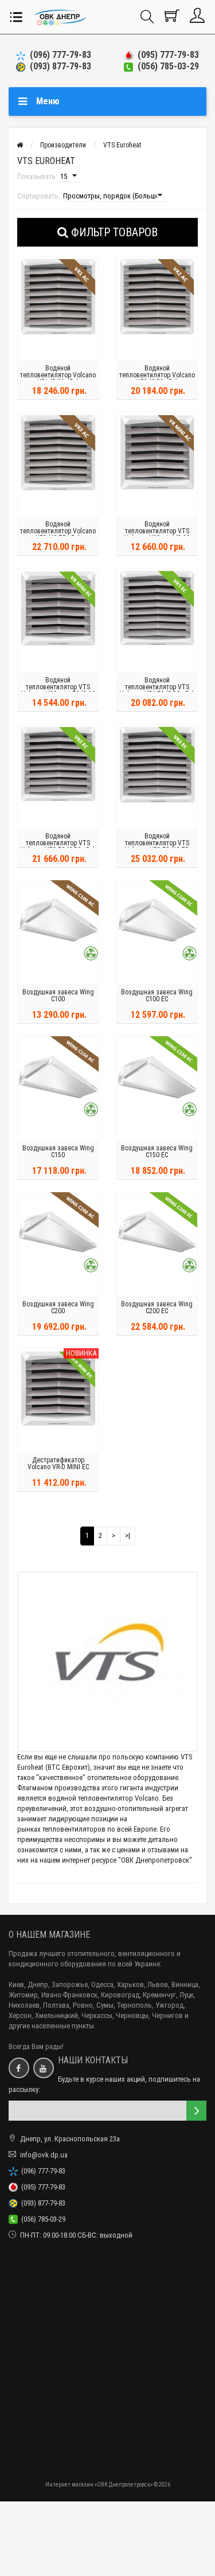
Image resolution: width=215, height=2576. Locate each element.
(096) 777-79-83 (58, 55)
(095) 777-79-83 (166, 55)
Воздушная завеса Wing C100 (58, 996)
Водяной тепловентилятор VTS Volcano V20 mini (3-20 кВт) (157, 534)
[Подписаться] (196, 2111)
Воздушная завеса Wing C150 (58, 1152)
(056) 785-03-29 (166, 66)
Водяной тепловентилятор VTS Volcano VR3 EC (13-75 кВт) (157, 846)
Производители (63, 145)
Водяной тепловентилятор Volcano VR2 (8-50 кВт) (157, 375)
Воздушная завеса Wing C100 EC (157, 996)
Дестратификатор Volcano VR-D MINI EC (58, 1463)
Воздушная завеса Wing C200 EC (157, 1307)
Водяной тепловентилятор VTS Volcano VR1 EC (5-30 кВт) (157, 687)
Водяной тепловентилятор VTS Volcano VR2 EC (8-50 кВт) (58, 843)
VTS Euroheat (122, 145)
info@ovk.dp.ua (44, 2155)
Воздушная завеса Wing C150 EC (157, 1152)
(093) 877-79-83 (58, 66)
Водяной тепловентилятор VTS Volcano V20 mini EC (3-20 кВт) (58, 690)
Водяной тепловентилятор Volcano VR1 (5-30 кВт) (58, 375)
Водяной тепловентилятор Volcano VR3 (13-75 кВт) (58, 531)
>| (128, 1535)
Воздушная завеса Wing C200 (58, 1307)
